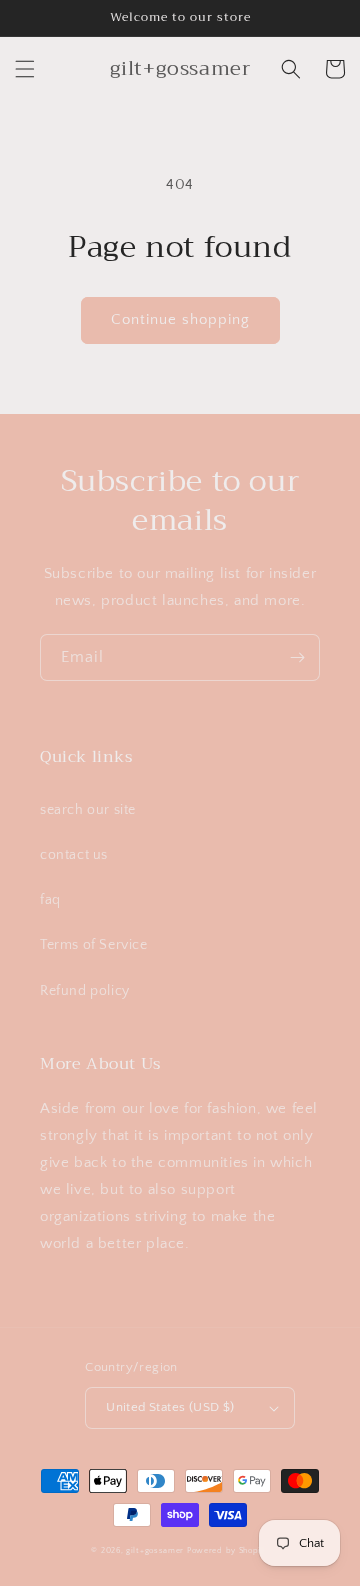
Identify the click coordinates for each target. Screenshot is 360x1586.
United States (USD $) (170, 1407)
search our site (88, 810)
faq (50, 900)
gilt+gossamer (155, 1550)
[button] (25, 69)
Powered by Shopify (228, 1550)
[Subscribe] (297, 657)
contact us (74, 855)
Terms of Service (94, 945)
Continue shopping (180, 319)
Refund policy (85, 991)
